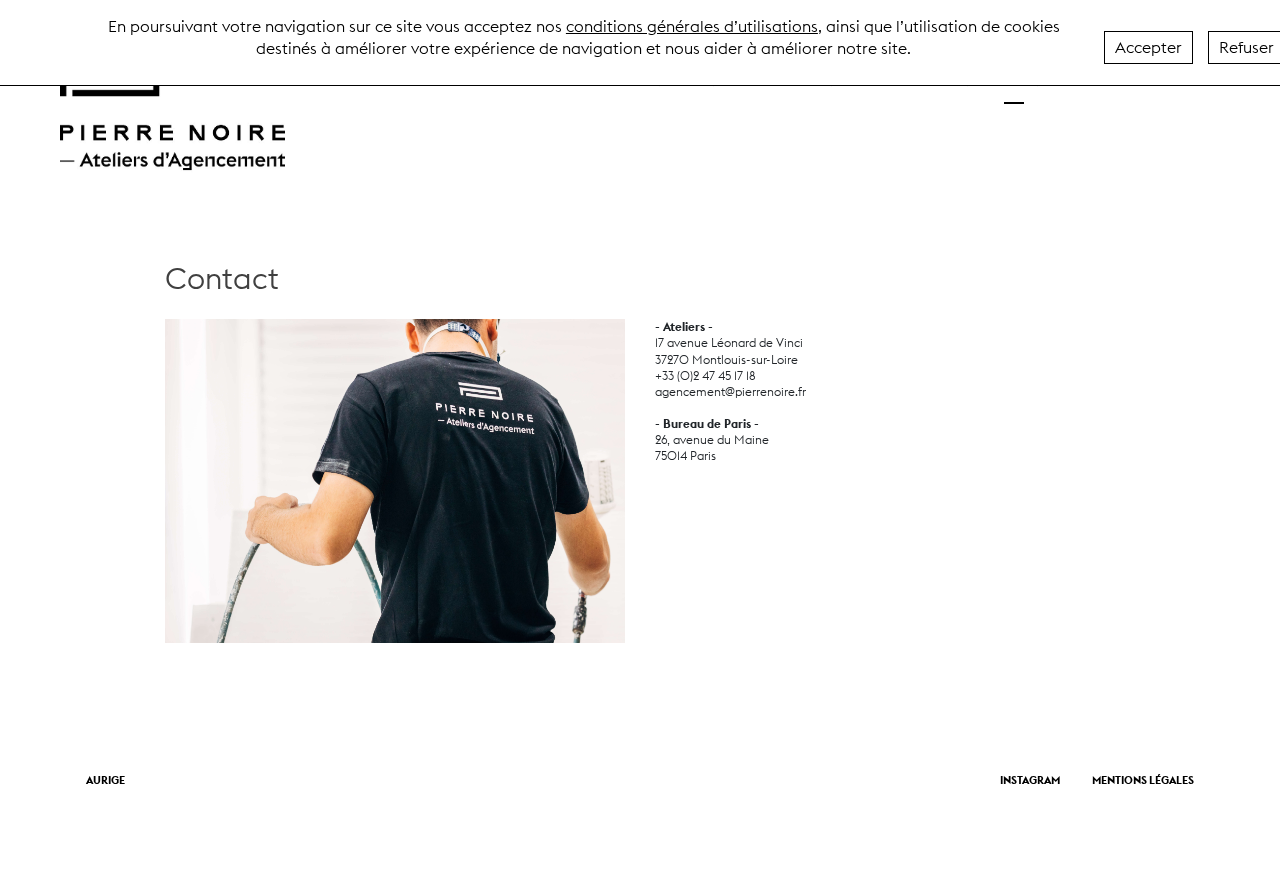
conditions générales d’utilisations (692, 26)
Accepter (1148, 47)
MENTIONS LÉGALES (1143, 780)
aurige (105, 780)
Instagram (1030, 780)
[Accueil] (172, 121)
